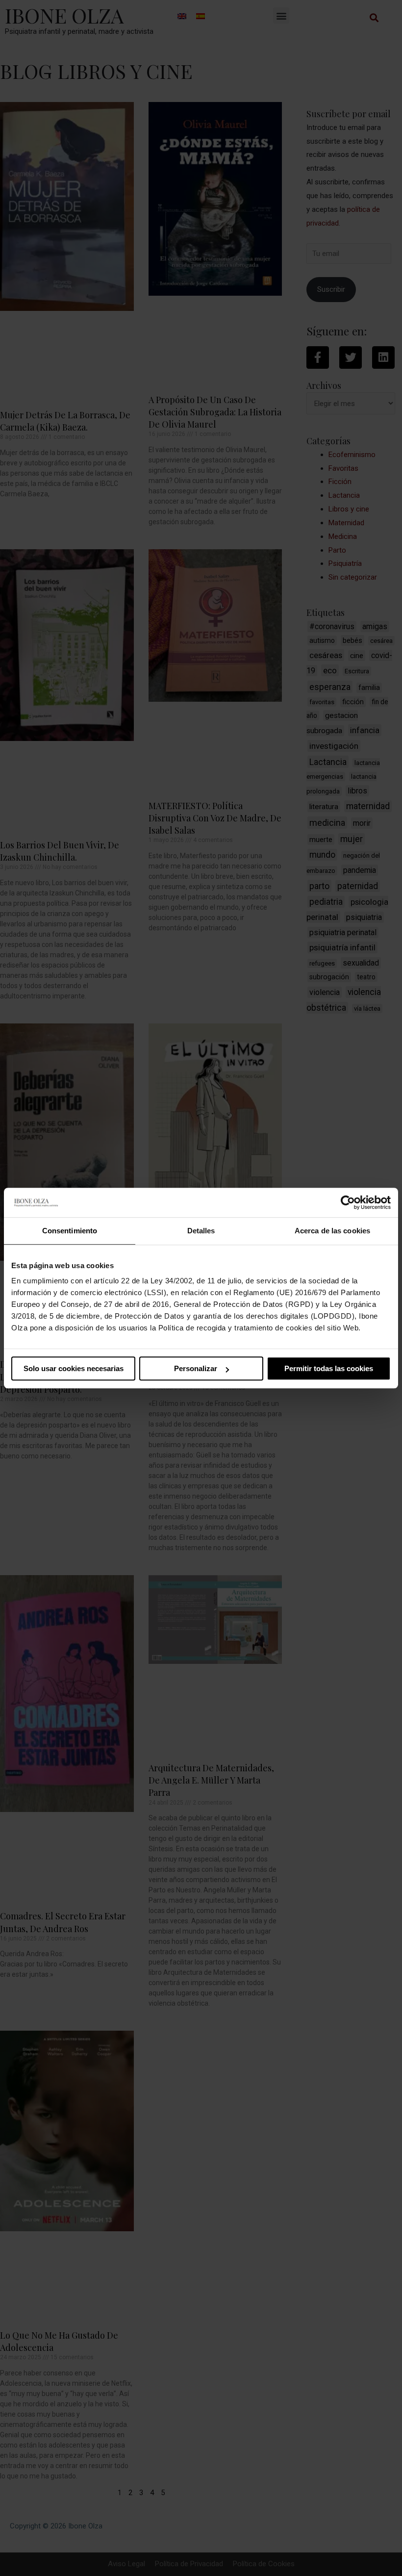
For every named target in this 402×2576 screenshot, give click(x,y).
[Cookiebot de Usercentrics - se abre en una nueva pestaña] (348, 1202)
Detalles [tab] (201, 1231)
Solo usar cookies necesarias (74, 1368)
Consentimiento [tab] (70, 1231)
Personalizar (196, 1368)
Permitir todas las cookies (329, 1368)
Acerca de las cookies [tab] (332, 1231)
